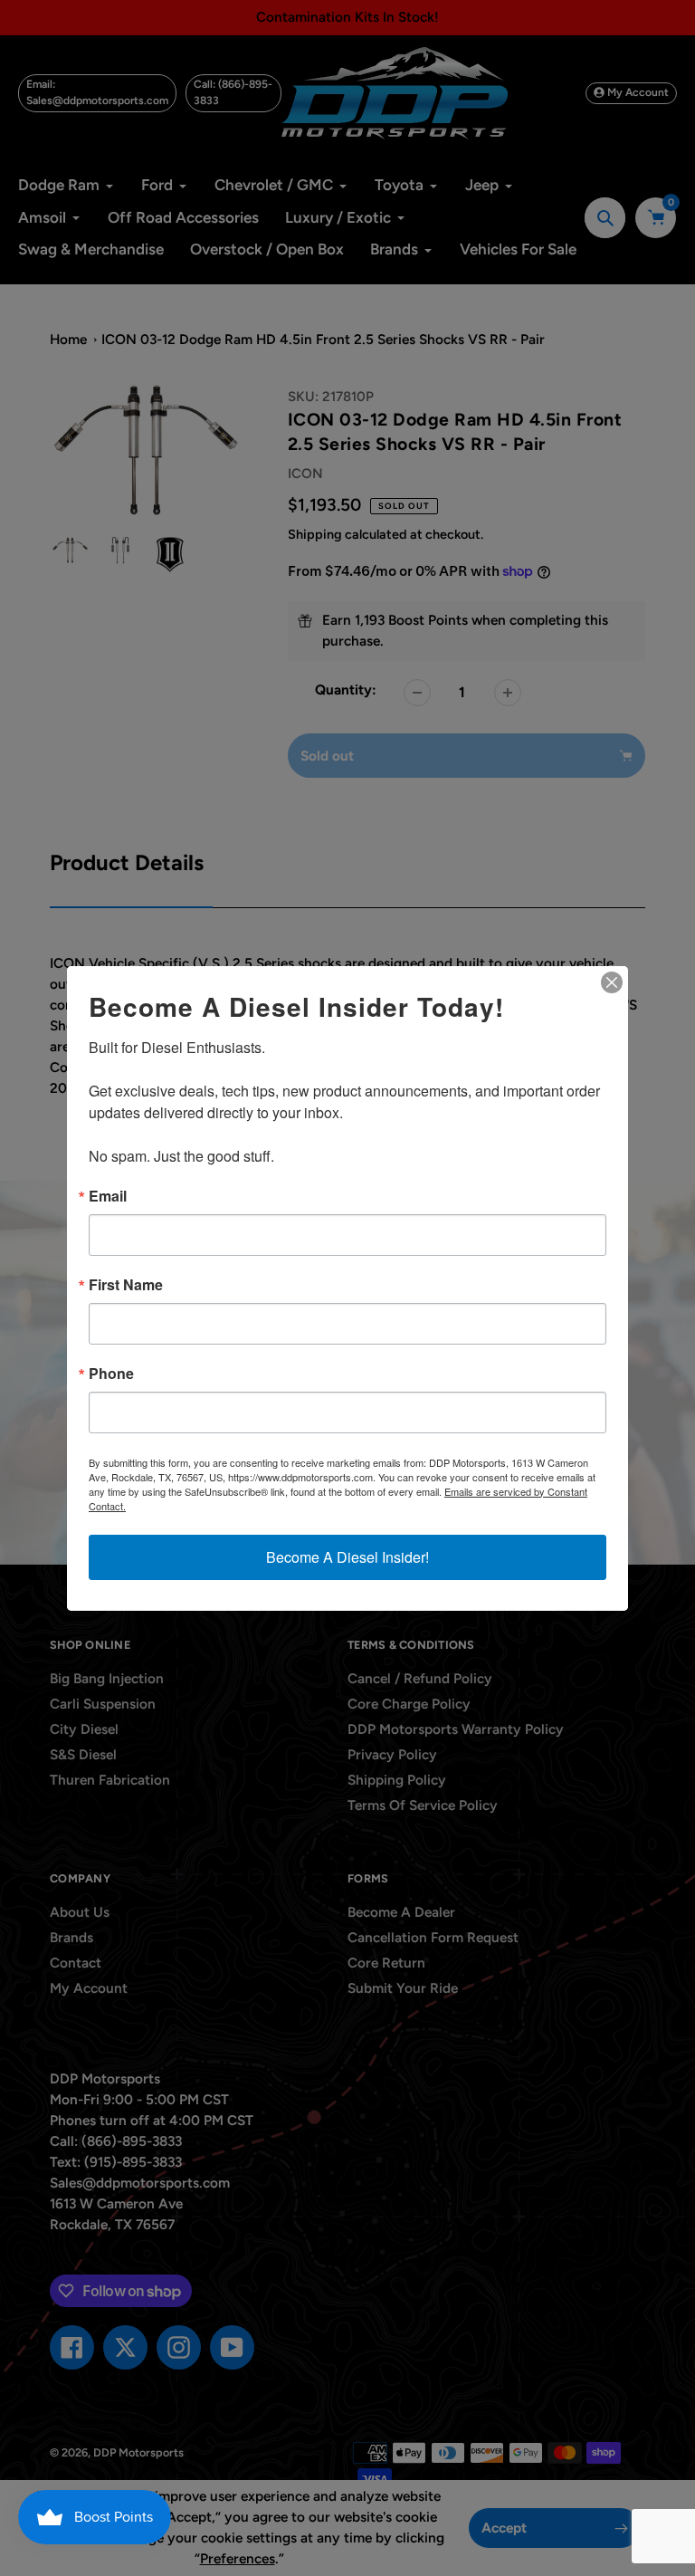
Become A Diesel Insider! (347, 1557)
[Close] (612, 982)
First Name (126, 1285)
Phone (111, 1374)
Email (108, 1196)
